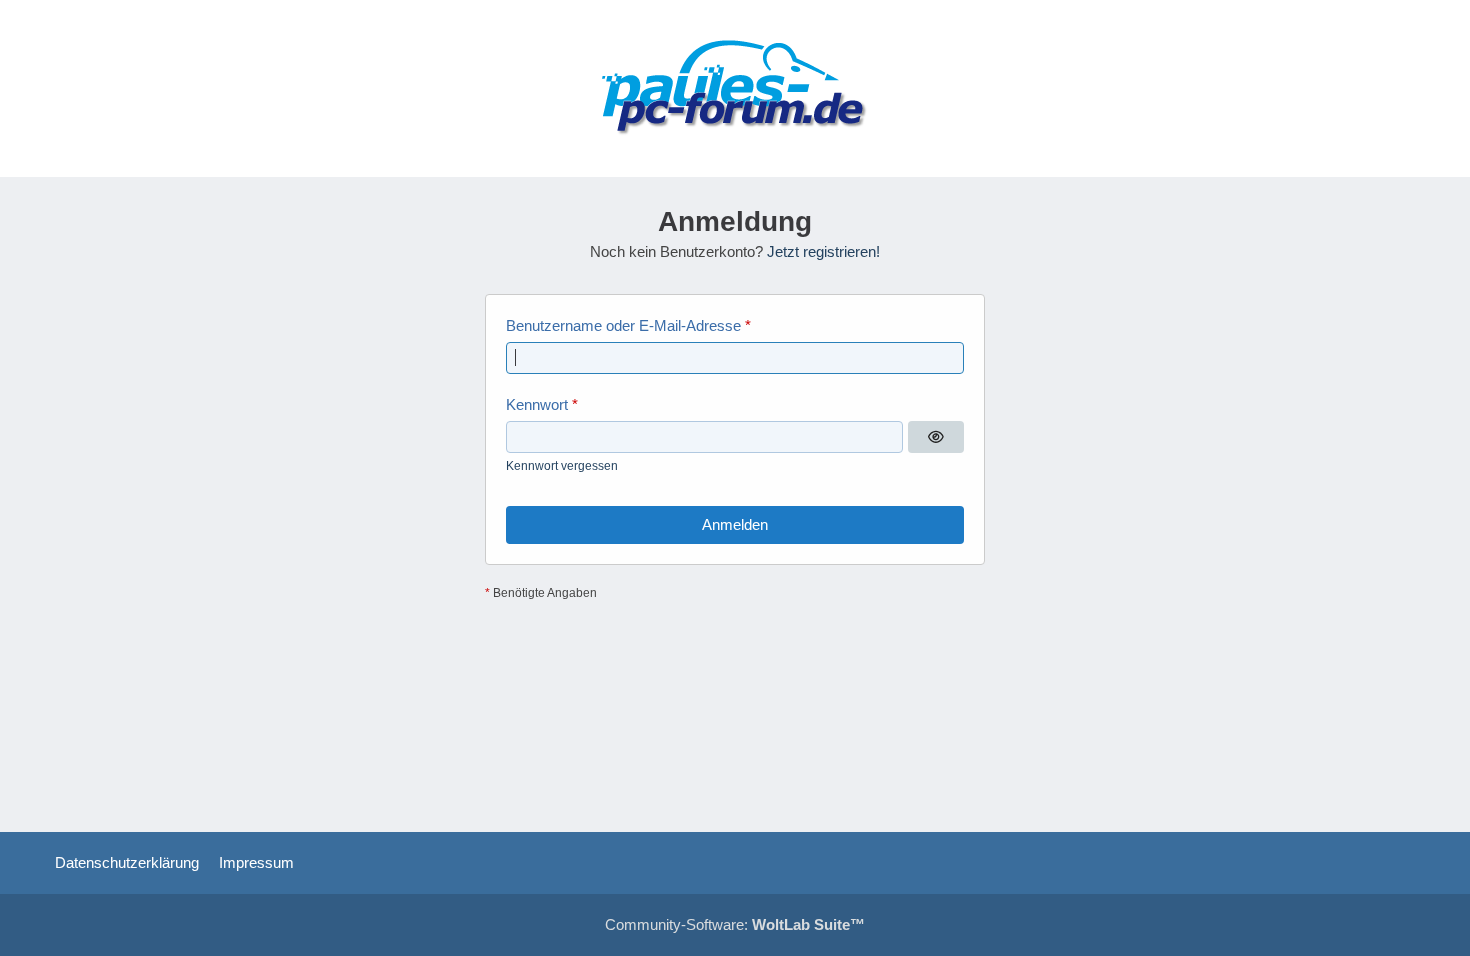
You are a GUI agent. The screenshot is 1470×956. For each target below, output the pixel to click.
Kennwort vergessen (562, 466)
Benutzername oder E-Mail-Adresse (623, 325)
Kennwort (537, 404)
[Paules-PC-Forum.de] (735, 88)
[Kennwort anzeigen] (936, 437)
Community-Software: (735, 924)
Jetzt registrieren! (823, 251)
